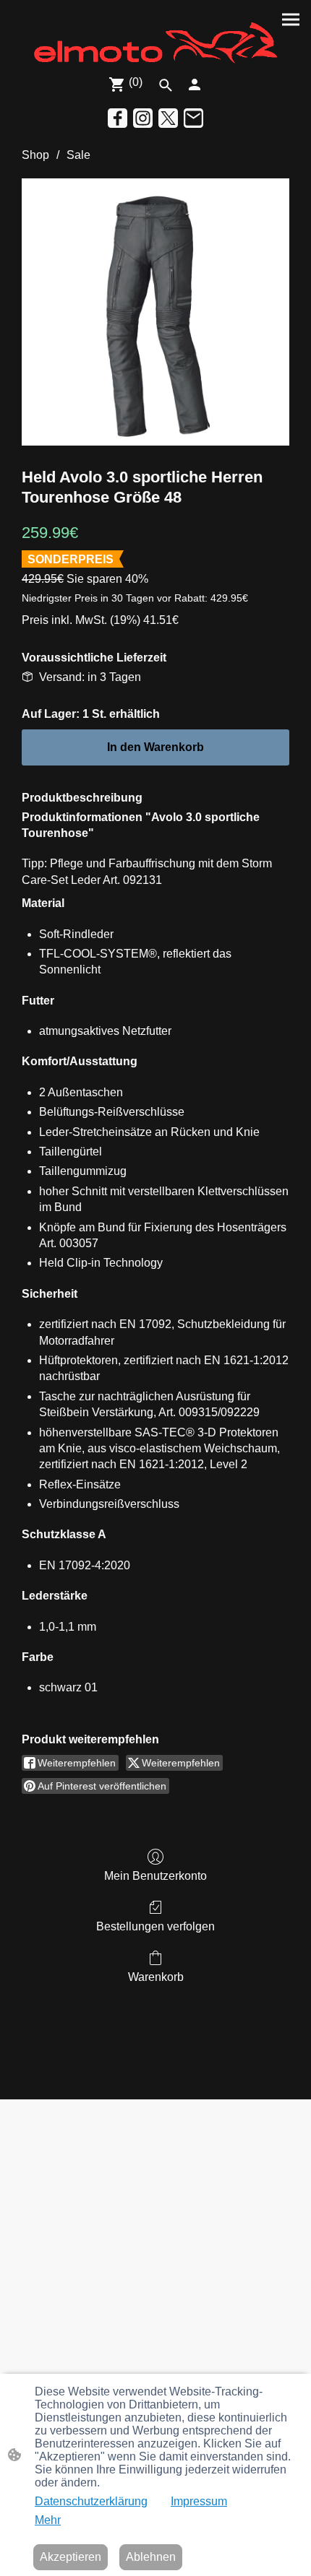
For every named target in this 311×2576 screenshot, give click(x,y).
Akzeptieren (71, 2557)
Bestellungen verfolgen (155, 1926)
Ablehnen (151, 2557)
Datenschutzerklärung (91, 2501)
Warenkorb (156, 1977)
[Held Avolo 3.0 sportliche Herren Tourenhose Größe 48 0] (155, 312)
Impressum (199, 2501)
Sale (78, 155)
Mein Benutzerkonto (155, 1876)
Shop (35, 155)
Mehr (48, 2520)
